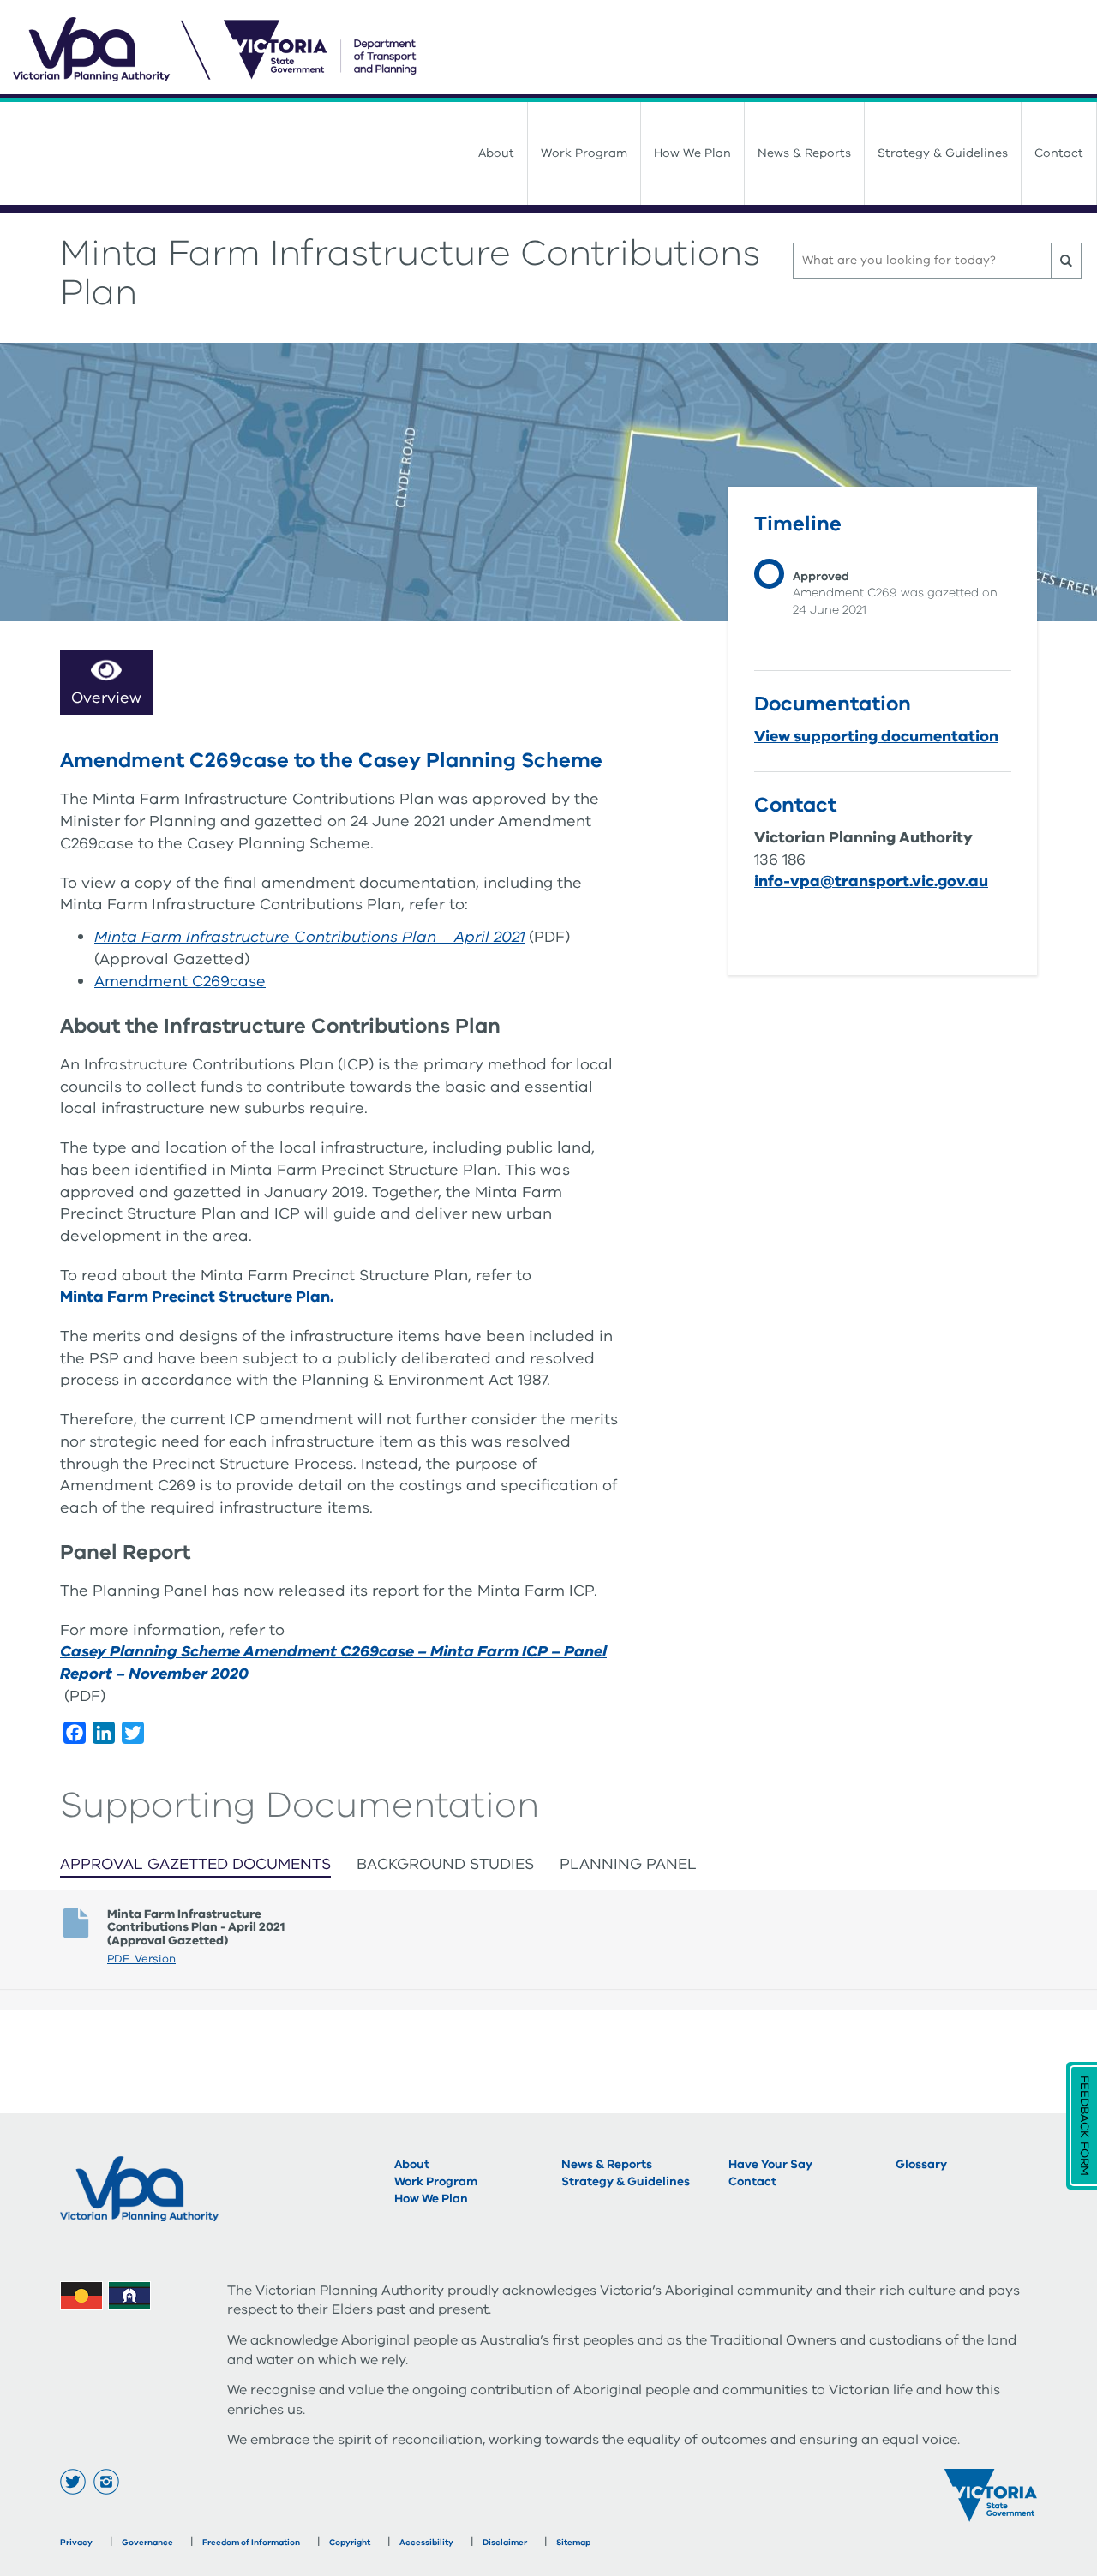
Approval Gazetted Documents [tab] (195, 1864)
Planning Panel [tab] (628, 1864)
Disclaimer (505, 2543)
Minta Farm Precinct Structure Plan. (197, 1297)
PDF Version (141, 1959)
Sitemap (573, 2543)
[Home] (555, 51)
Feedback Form (1085, 2126)
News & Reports (804, 153)
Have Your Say (770, 2164)
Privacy (76, 2543)
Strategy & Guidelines (943, 153)
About (496, 153)
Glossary (921, 2164)
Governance (147, 2543)
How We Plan (692, 153)
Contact (1059, 153)
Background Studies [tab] (445, 1864)
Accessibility (426, 2543)
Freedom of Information (251, 2543)
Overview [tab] (106, 698)
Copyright (350, 2543)
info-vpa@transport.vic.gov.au (871, 881)
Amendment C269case (180, 981)
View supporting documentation (876, 736)
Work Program (584, 153)
